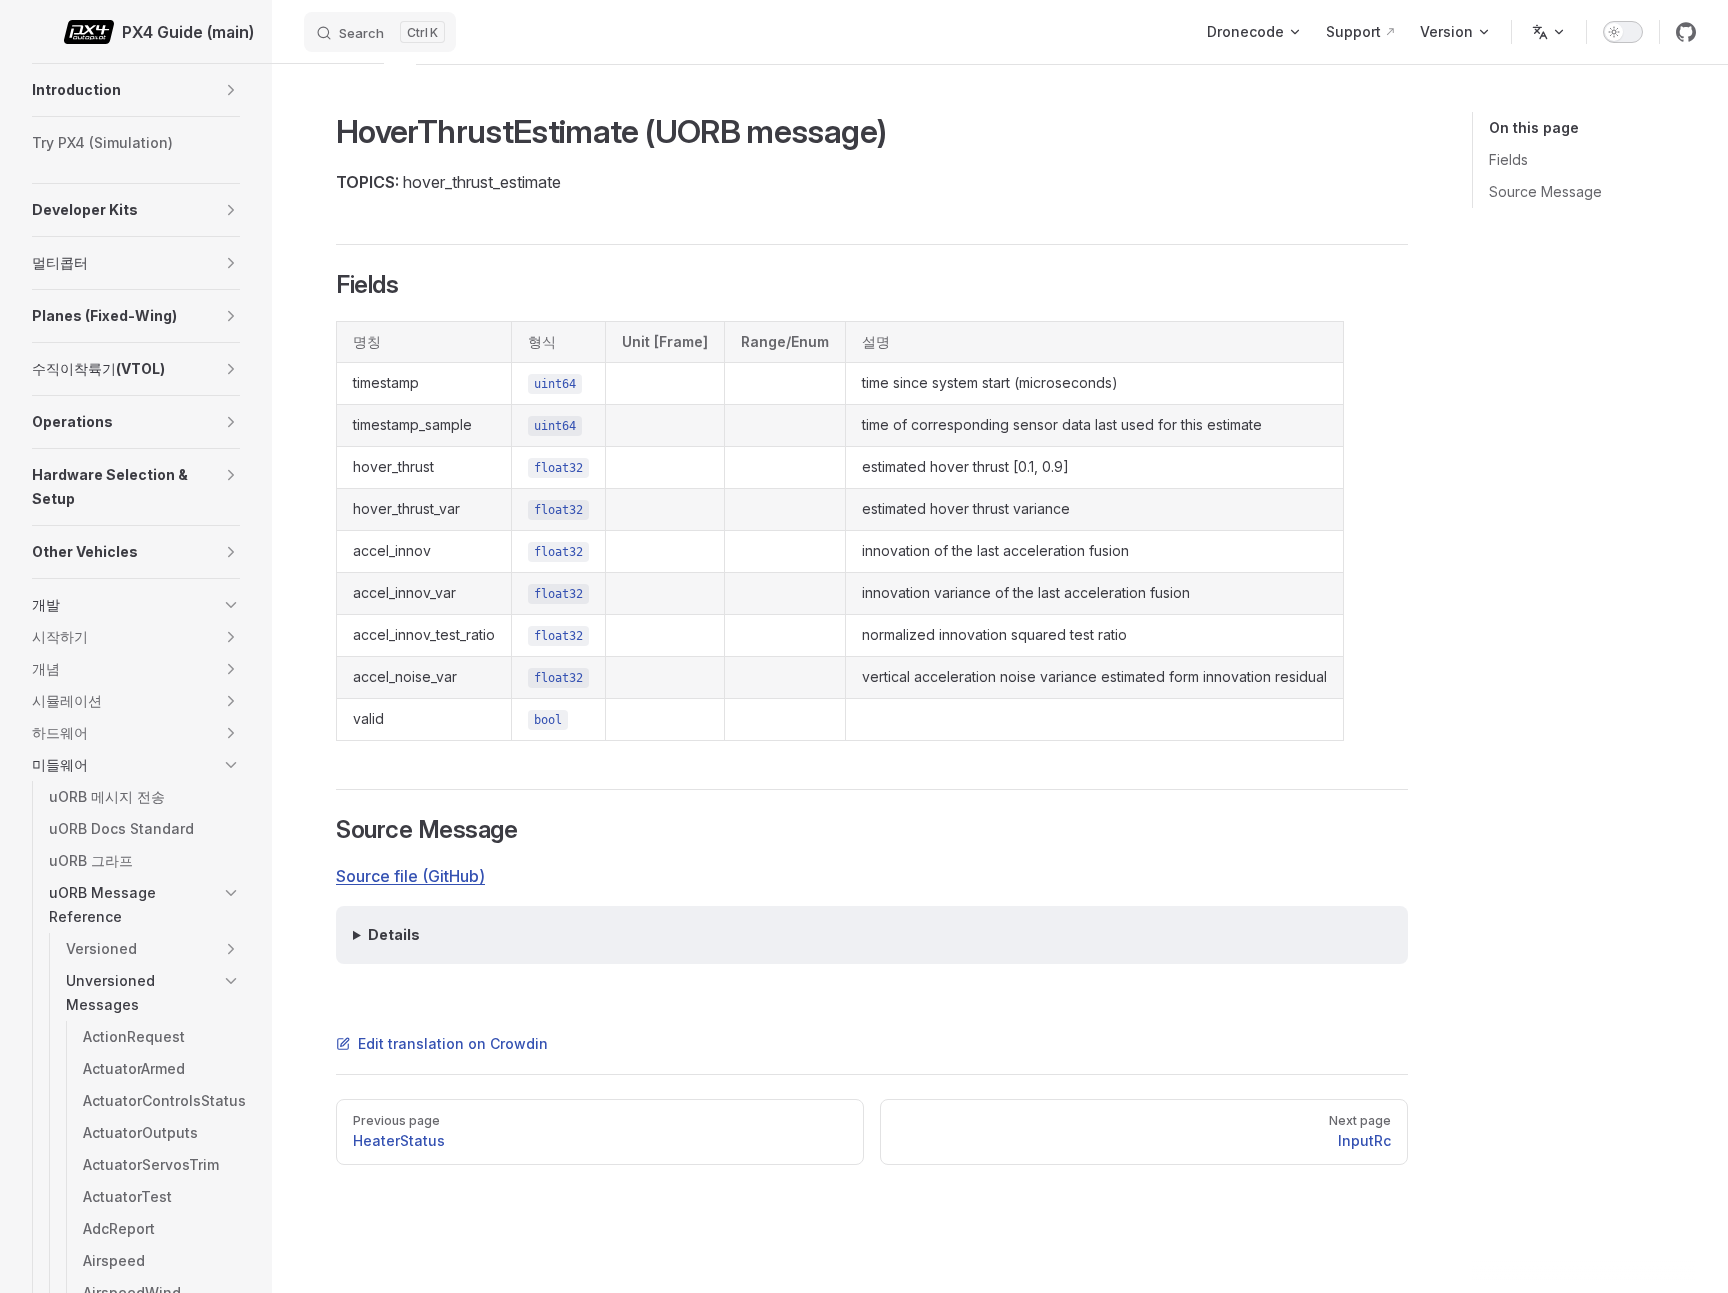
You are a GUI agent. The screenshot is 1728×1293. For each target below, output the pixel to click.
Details (394, 934)
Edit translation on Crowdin (453, 1043)
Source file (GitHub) (410, 876)
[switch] (1623, 32)
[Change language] (1549, 32)
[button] (231, 90)
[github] (1686, 32)
